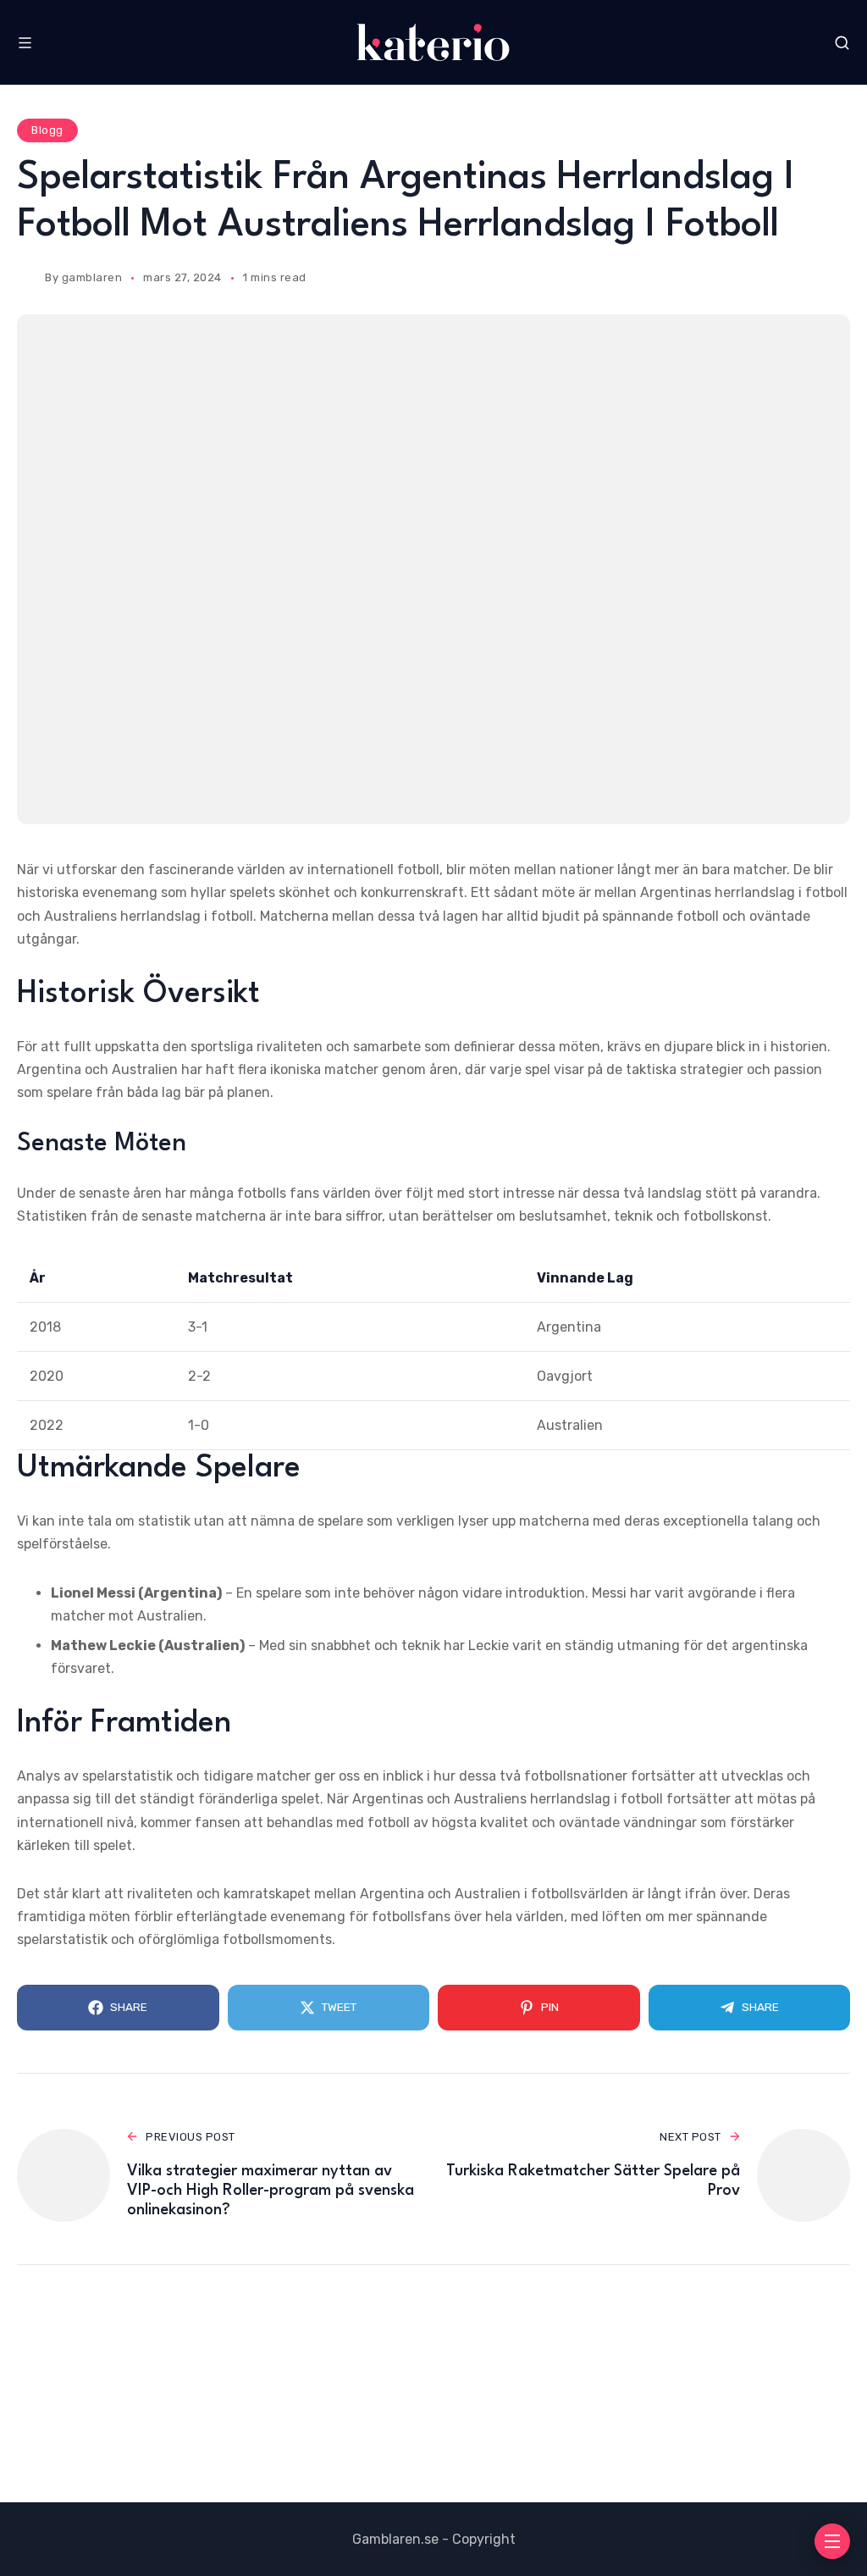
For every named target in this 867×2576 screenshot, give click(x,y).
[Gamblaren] (433, 42)
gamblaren (92, 277)
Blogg (47, 130)
